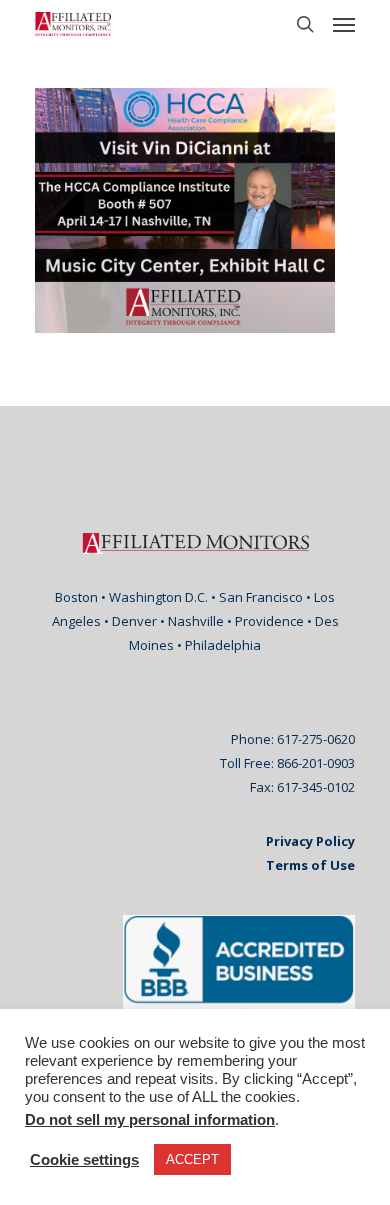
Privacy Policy (310, 841)
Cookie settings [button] (84, 1160)
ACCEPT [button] (192, 1159)
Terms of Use (310, 865)
